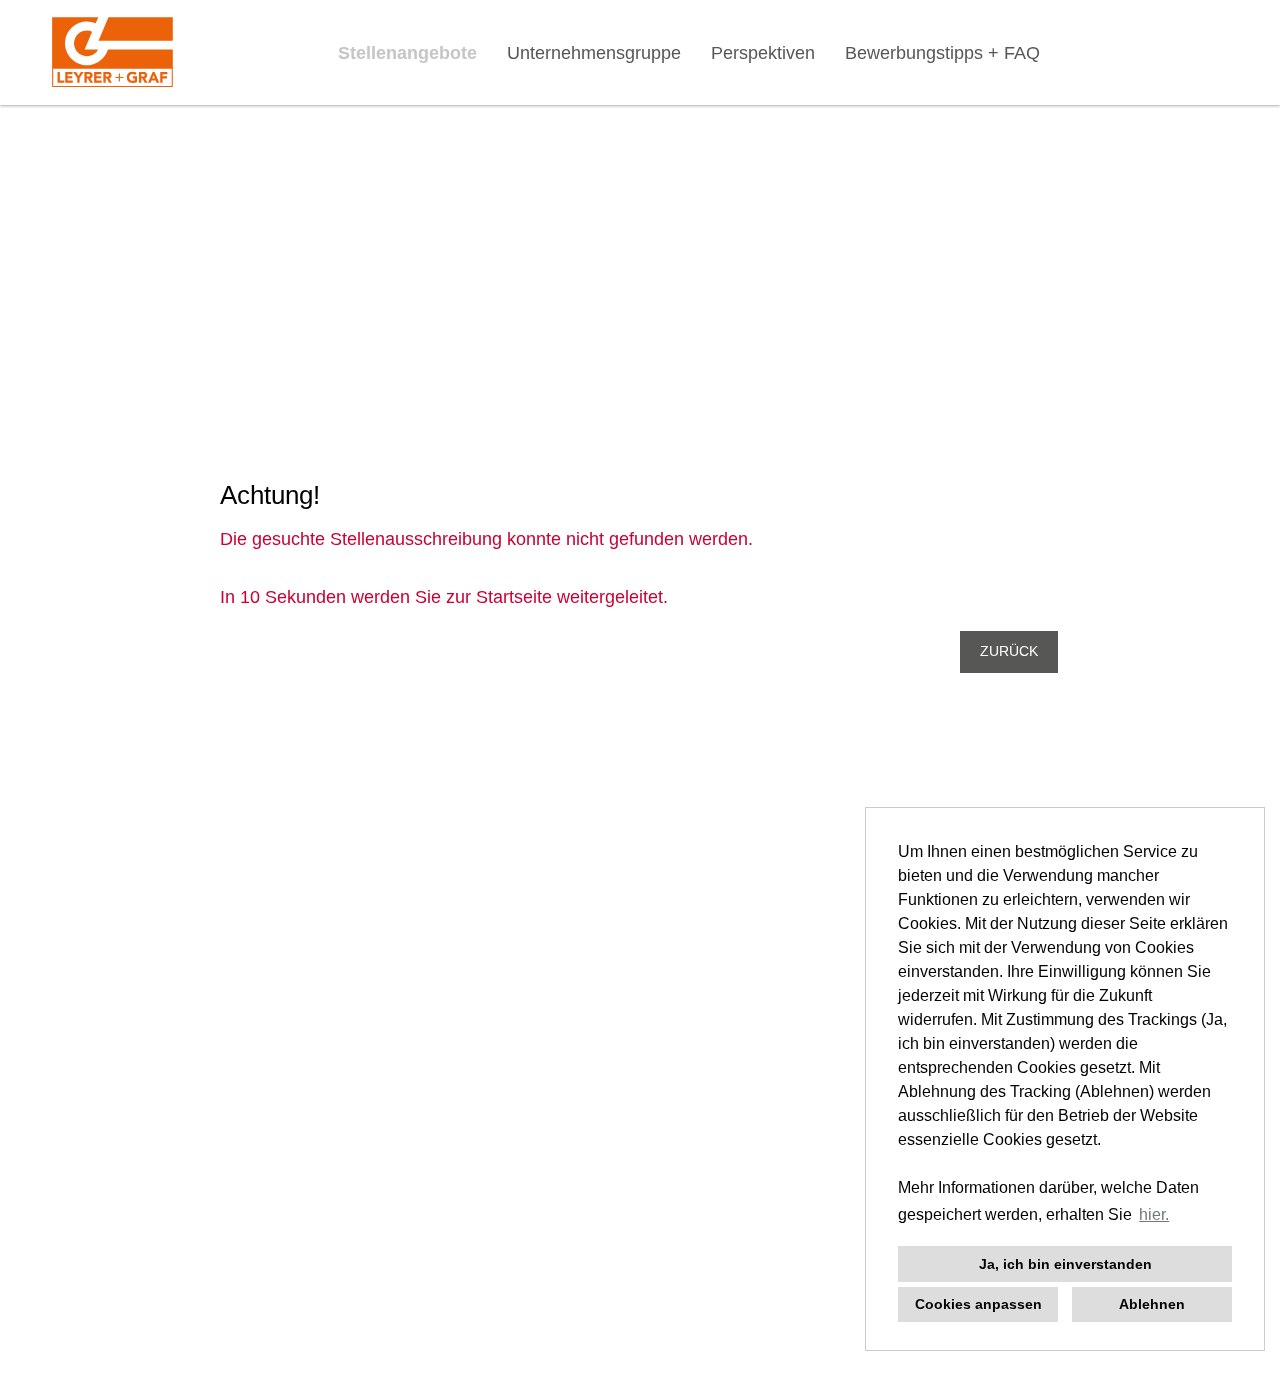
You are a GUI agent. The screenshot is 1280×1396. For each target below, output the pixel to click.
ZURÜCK (1009, 651)
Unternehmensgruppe (594, 53)
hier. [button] (1154, 1214)
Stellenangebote (407, 53)
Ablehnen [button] (1152, 1304)
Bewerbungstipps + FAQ (942, 53)
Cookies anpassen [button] (978, 1304)
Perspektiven (763, 53)
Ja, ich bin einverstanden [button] (1065, 1264)
